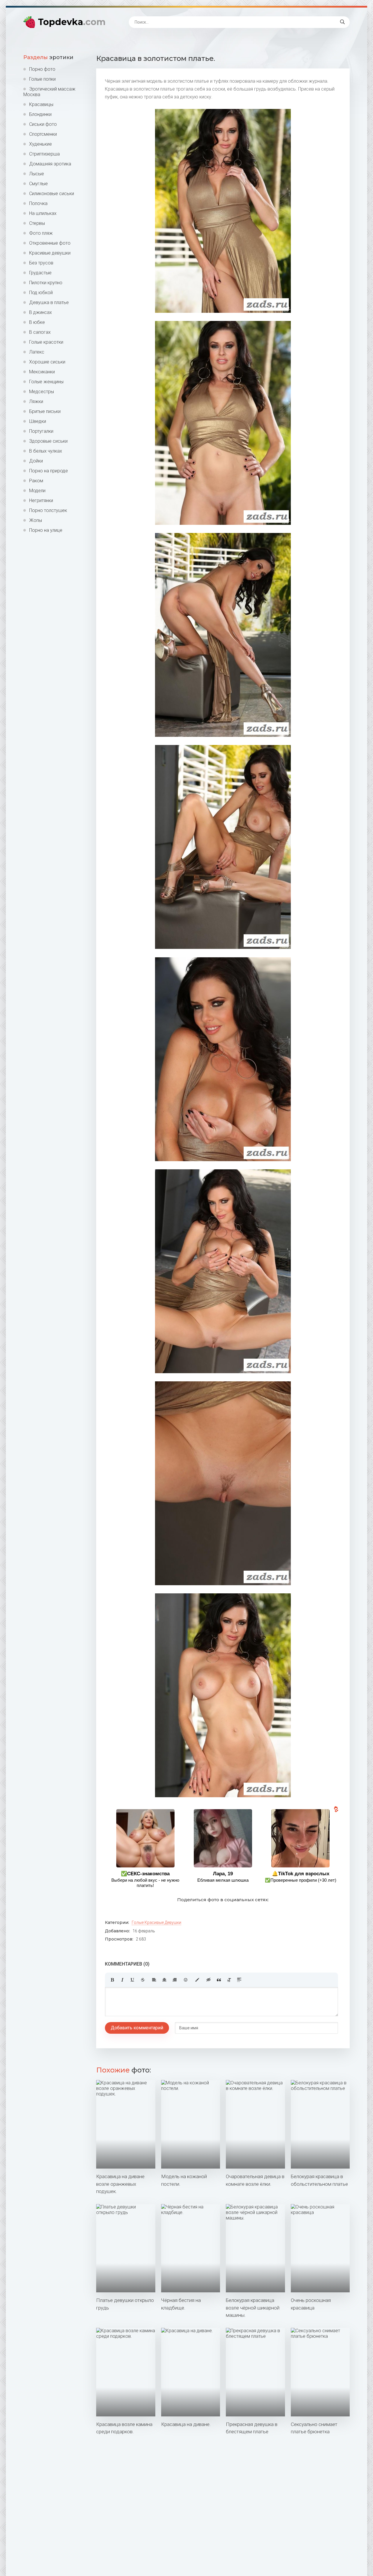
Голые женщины (46, 382)
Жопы (36, 520)
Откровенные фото (50, 243)
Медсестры (42, 392)
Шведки (38, 421)
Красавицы (41, 104)
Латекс (37, 352)
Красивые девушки (50, 253)
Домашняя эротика (50, 164)
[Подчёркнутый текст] (133, 1980)
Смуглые (38, 184)
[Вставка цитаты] (219, 1980)
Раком (36, 481)
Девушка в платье (49, 302)
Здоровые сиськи (48, 441)
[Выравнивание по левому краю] (154, 1980)
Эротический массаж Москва (49, 92)
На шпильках (43, 213)
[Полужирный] (112, 1980)
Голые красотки (46, 342)
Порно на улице (46, 530)
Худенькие (41, 144)
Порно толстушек (48, 510)
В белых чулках (46, 451)
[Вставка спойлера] (239, 1980)
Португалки (41, 431)
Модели (37, 491)
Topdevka (72, 22)
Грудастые (40, 273)
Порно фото (42, 69)
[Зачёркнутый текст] (143, 1980)
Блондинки (40, 114)
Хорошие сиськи (47, 362)
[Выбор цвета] (197, 1980)
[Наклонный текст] (122, 1980)
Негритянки (41, 500)
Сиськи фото (43, 124)
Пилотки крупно (46, 283)
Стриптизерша (44, 154)
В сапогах (40, 332)
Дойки (36, 461)
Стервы (37, 223)
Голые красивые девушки (156, 1922)
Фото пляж (41, 233)
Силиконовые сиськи (52, 194)
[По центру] (164, 1980)
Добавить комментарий (137, 2028)
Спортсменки (43, 134)
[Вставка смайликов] (186, 1980)
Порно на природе (49, 471)
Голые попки (42, 79)
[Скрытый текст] (209, 1980)
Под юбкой (41, 293)
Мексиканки (42, 372)
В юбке (37, 322)
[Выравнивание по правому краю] (175, 1980)
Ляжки (36, 401)
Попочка (38, 203)
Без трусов (41, 263)
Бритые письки (45, 411)
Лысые (37, 174)
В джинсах (41, 312)
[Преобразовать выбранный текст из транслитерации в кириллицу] (229, 1980)
